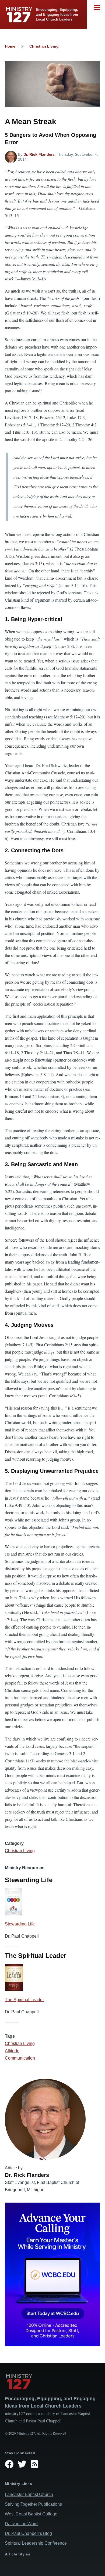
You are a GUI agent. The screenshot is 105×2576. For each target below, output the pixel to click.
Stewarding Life (20, 1924)
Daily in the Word (21, 2524)
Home (10, 46)
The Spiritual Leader (24, 2000)
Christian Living (44, 46)
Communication (20, 2058)
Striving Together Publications (33, 2504)
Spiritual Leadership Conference (36, 2543)
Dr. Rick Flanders (39, 154)
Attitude (12, 2051)
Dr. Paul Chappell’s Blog (28, 2533)
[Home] (52, 2382)
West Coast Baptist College (31, 2514)
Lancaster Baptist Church (29, 2494)
